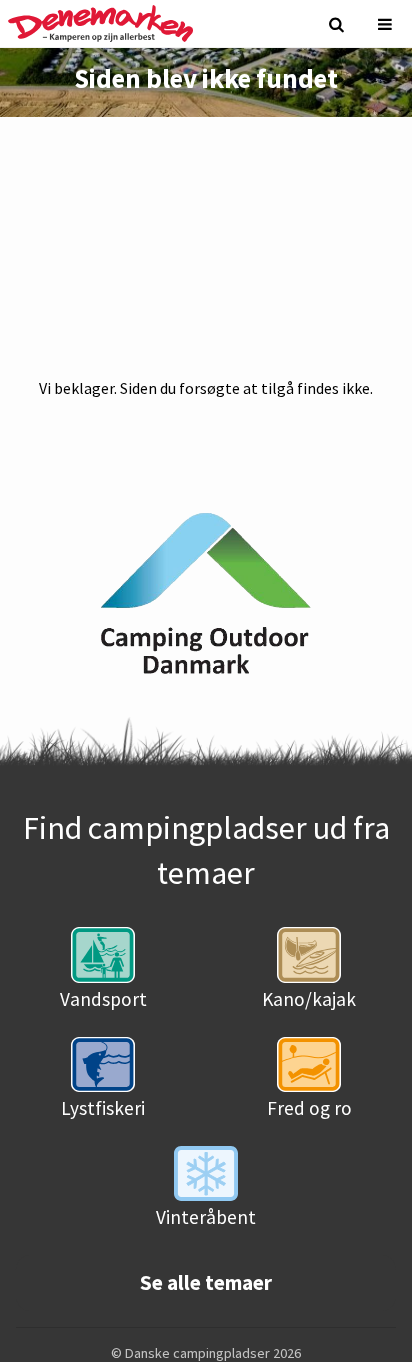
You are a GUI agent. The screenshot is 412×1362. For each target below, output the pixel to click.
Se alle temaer (206, 1283)
